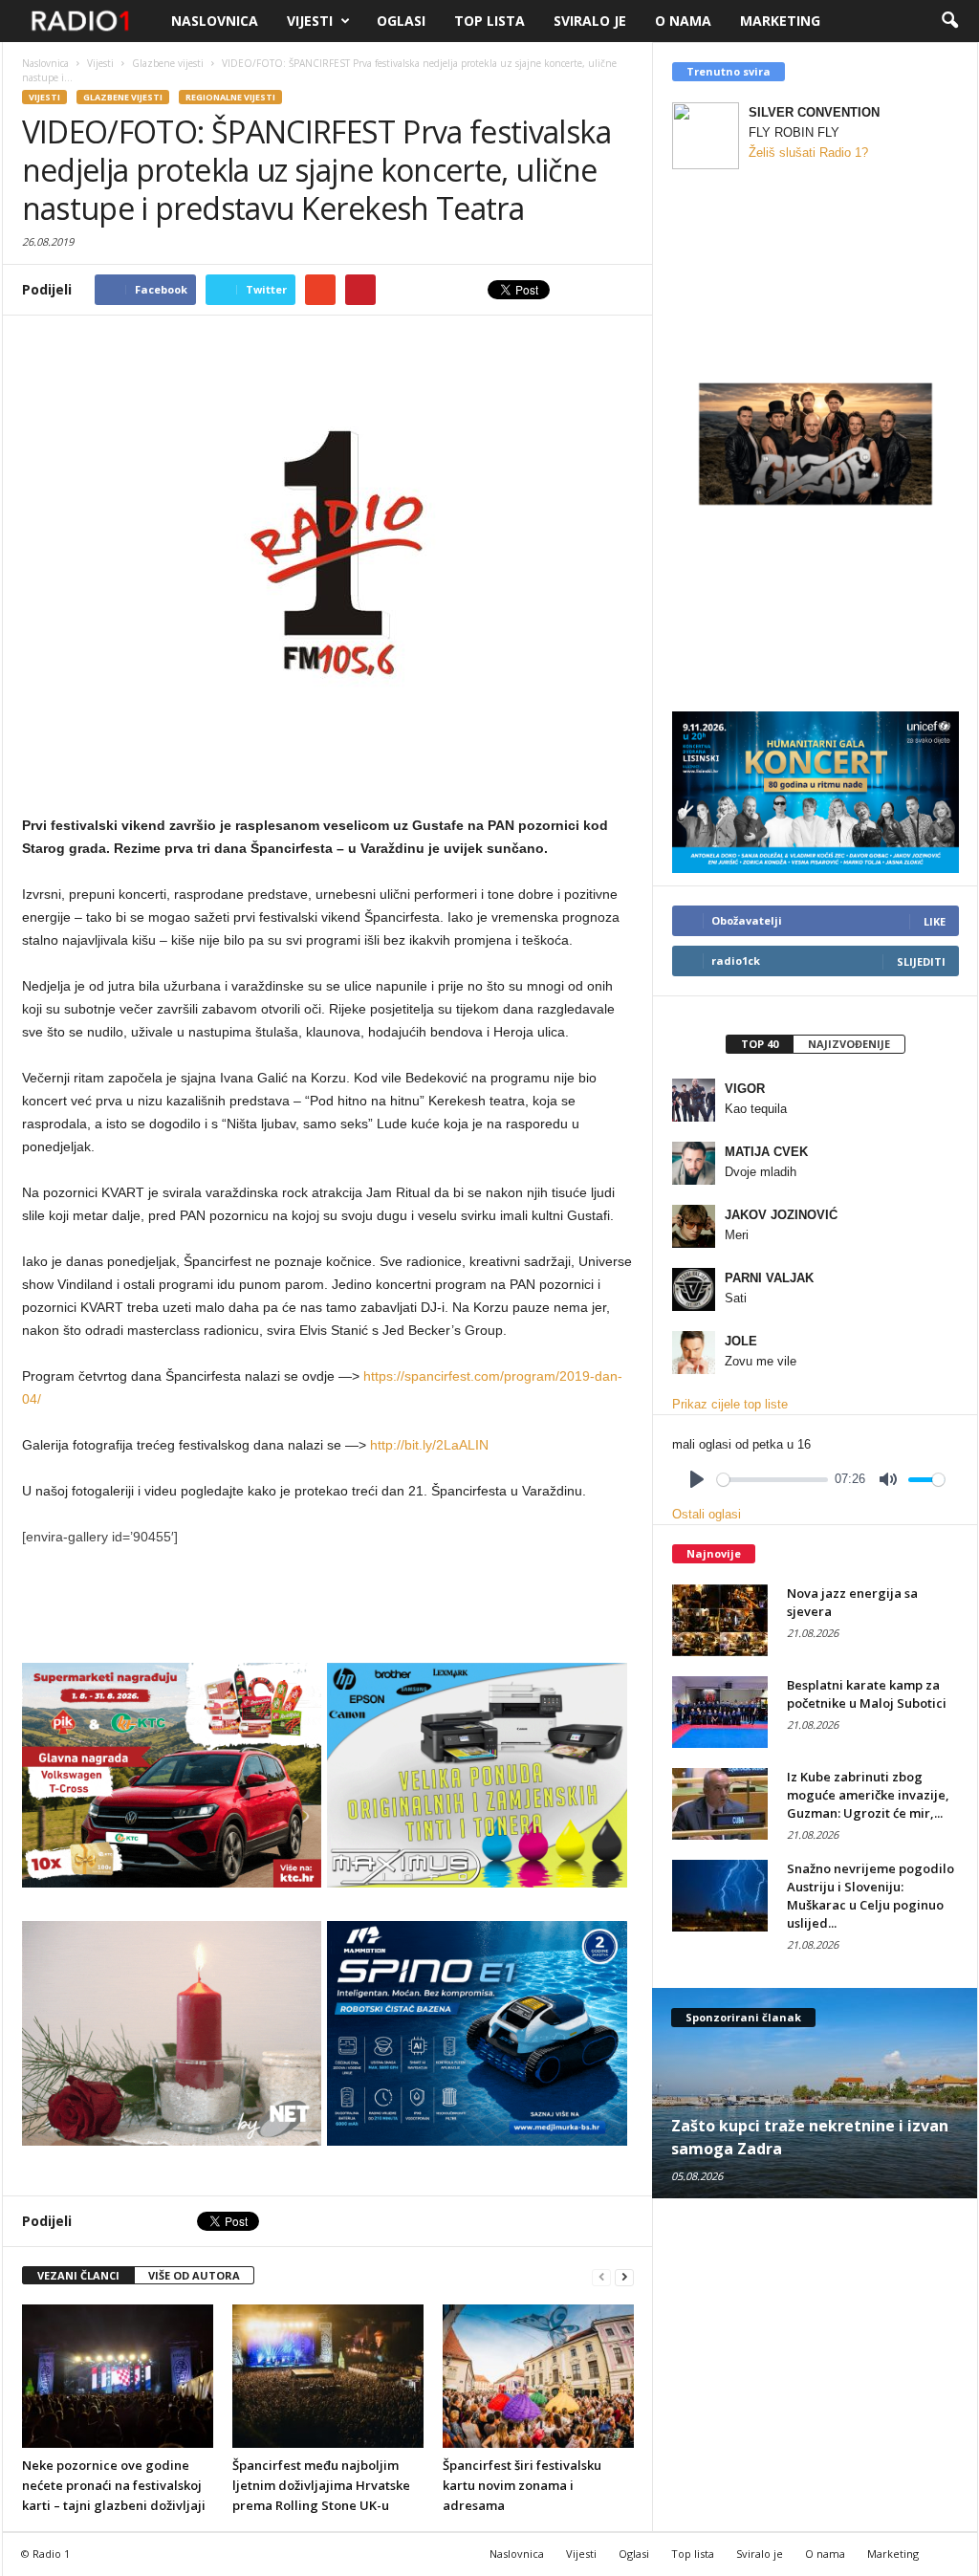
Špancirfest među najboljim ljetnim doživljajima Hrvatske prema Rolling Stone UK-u (321, 2485)
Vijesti (310, 21)
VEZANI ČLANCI (78, 2275)
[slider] (772, 1480)
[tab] (759, 1044)
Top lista (489, 21)
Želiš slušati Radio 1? (808, 153)
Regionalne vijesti (230, 97)
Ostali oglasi (707, 1514)
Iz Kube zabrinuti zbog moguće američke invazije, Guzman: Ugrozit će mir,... (868, 1795)
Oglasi (401, 21)
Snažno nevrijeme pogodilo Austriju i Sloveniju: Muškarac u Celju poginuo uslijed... (870, 1896)
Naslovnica (215, 21)
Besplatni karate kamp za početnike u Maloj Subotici (867, 1694)
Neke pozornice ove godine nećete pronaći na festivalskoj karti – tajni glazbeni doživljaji (114, 2485)
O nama (683, 21)
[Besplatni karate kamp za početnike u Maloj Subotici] (720, 1712)
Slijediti (921, 961)
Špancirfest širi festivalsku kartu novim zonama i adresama (522, 2485)
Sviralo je (590, 21)
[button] (949, 21)
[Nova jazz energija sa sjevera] (720, 1620)
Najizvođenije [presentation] (849, 1044)
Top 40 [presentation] (760, 1044)
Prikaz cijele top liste (730, 1404)
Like (935, 921)
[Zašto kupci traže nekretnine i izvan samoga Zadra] (815, 2093)
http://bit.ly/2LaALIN (429, 1445)
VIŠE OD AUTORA (194, 2275)
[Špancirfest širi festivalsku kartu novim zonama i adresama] (538, 2376)
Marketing (780, 21)
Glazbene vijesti (123, 97)
